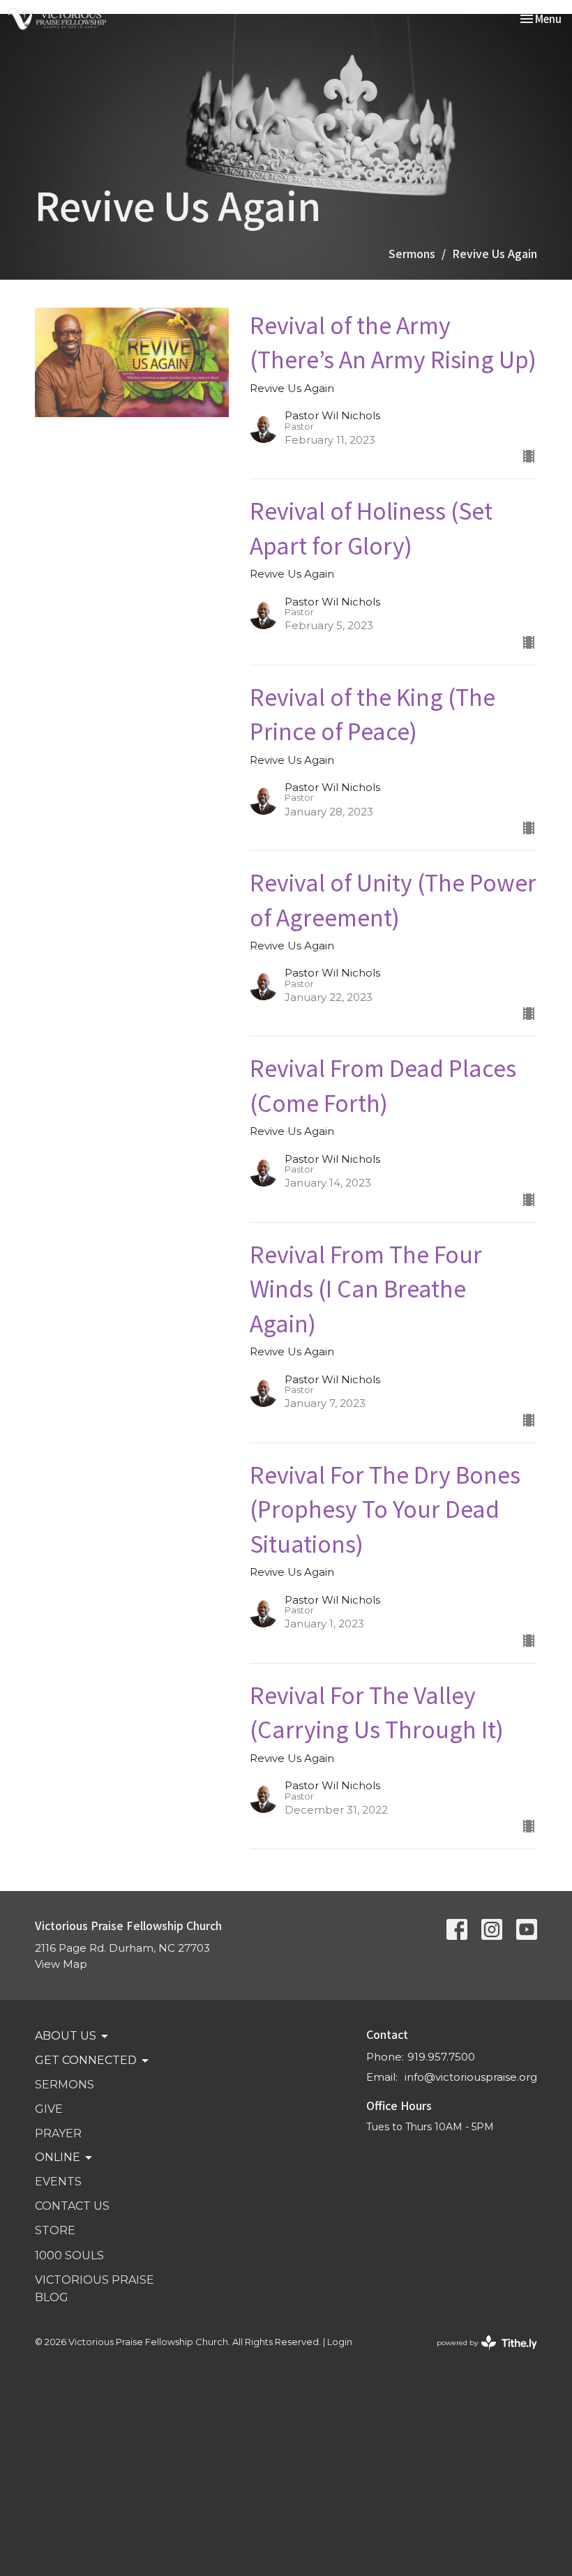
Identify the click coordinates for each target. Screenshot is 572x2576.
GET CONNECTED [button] (86, 2060)
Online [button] (58, 2157)
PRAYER (58, 2133)
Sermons (412, 253)
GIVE (49, 2109)
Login (340, 2342)
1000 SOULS (69, 2255)
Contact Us (72, 2206)
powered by (480, 2355)
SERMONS (65, 2085)
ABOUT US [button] (66, 2036)
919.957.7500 (441, 2057)
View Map (61, 1964)
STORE (55, 2230)
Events (58, 2182)
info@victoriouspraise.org (471, 2077)
